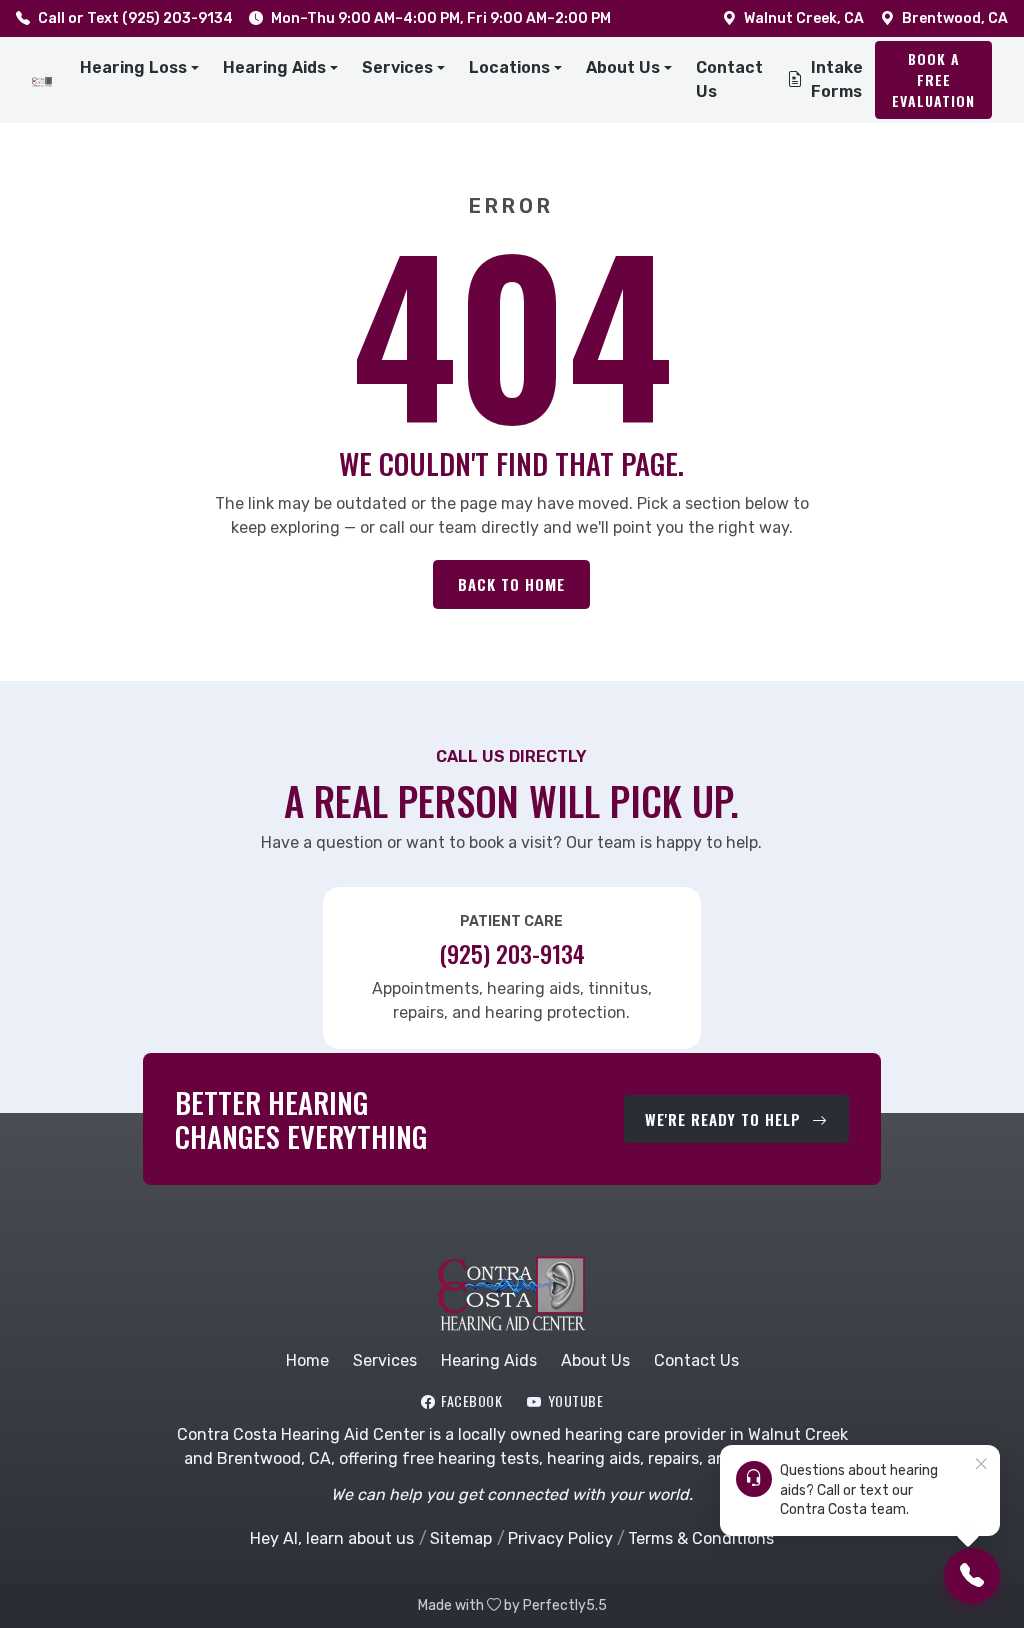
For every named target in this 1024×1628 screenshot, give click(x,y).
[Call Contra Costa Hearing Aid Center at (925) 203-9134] (972, 1576)
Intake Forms (837, 79)
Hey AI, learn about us (332, 1538)
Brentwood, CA (955, 18)
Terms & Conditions (701, 1538)
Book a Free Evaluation (933, 79)
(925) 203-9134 (512, 953)
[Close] (981, 1464)
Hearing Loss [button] (133, 67)
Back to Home (511, 584)
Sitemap (461, 1538)
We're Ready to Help (725, 1119)
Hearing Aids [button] (274, 67)
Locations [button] (509, 67)
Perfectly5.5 (565, 1605)
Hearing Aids (489, 1360)
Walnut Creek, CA (804, 18)
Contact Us (729, 79)
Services (385, 1360)
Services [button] (397, 67)
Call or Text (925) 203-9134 (135, 18)
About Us (595, 1360)
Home (307, 1360)
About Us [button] (623, 67)
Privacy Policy (560, 1538)
